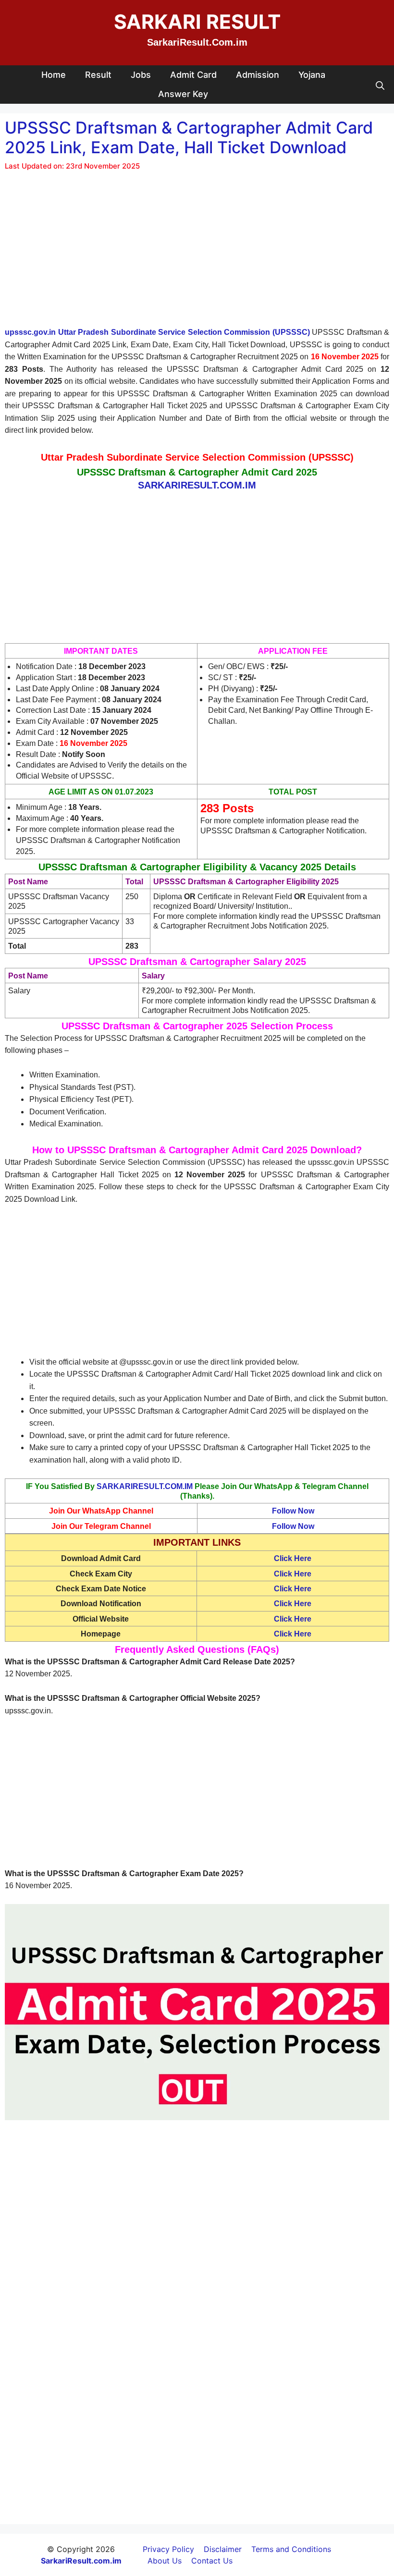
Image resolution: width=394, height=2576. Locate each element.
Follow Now (293, 1511)
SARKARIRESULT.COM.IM (145, 1486)
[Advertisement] (197, 255)
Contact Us (212, 2561)
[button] (380, 85)
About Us (165, 2561)
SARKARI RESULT (197, 22)
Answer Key (183, 94)
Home (54, 75)
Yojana (312, 75)
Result (98, 75)
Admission (258, 75)
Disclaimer (223, 2549)
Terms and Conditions (291, 2549)
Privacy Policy (168, 2549)
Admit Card (193, 75)
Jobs (141, 75)
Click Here (293, 1589)
